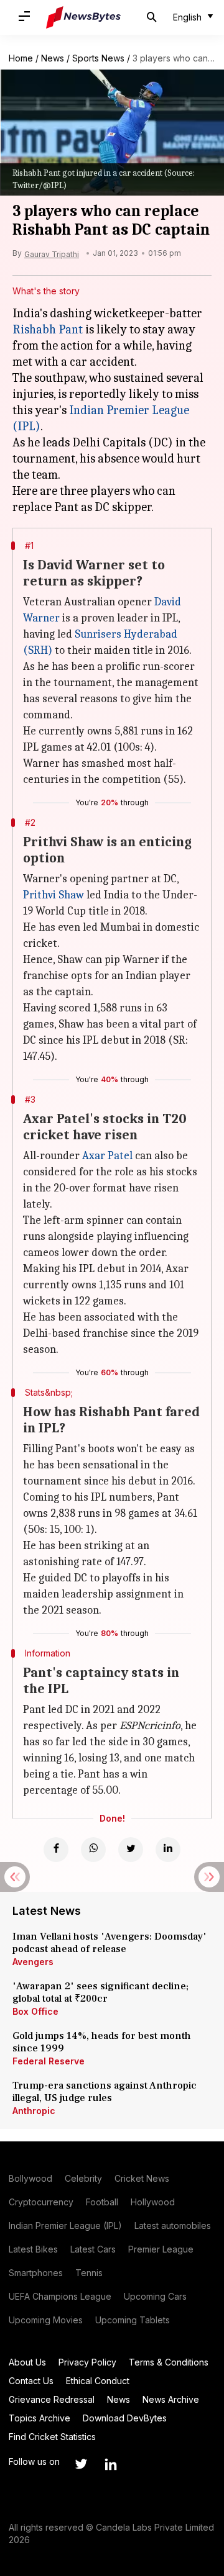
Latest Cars (93, 2249)
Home (21, 58)
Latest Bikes (33, 2249)
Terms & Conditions (169, 2362)
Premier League (161, 2249)
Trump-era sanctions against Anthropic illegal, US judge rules (105, 2092)
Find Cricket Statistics (52, 2437)
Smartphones (36, 2273)
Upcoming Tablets (133, 2320)
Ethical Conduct (98, 2381)
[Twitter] (131, 1850)
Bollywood (30, 2178)
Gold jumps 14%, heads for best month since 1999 (102, 2042)
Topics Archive (40, 2418)
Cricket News (142, 2178)
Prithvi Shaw (54, 895)
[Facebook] (56, 1850)
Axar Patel (107, 1156)
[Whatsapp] (93, 1850)
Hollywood (153, 2202)
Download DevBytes (125, 2418)
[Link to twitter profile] (81, 2464)
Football (102, 2202)
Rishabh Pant (48, 329)
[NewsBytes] (83, 17)
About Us (27, 2362)
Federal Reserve (49, 2061)
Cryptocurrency (41, 2202)
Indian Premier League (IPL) (65, 2226)
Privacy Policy (87, 2362)
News (53, 58)
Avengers (33, 1962)
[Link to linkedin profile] (111, 2464)
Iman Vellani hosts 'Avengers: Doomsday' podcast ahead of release (110, 1943)
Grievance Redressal (52, 2399)
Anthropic (34, 2111)
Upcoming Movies (46, 2320)
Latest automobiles (173, 2226)
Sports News (98, 58)
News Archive (171, 2399)
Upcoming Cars (155, 2296)
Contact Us (31, 2381)
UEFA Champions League (60, 2296)
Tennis (89, 2273)
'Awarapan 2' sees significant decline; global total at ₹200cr (100, 1992)
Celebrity (83, 2178)
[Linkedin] (168, 1850)
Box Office (35, 2011)
